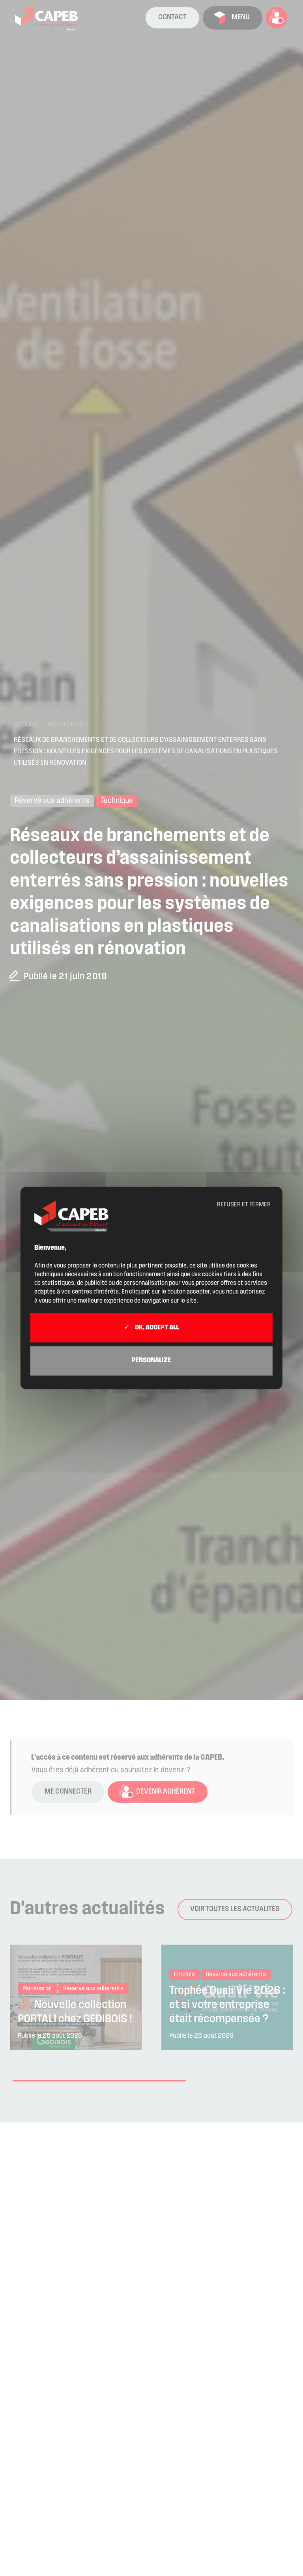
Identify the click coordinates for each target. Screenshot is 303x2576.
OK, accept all (156, 1328)
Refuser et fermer (244, 1205)
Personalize (151, 1361)
